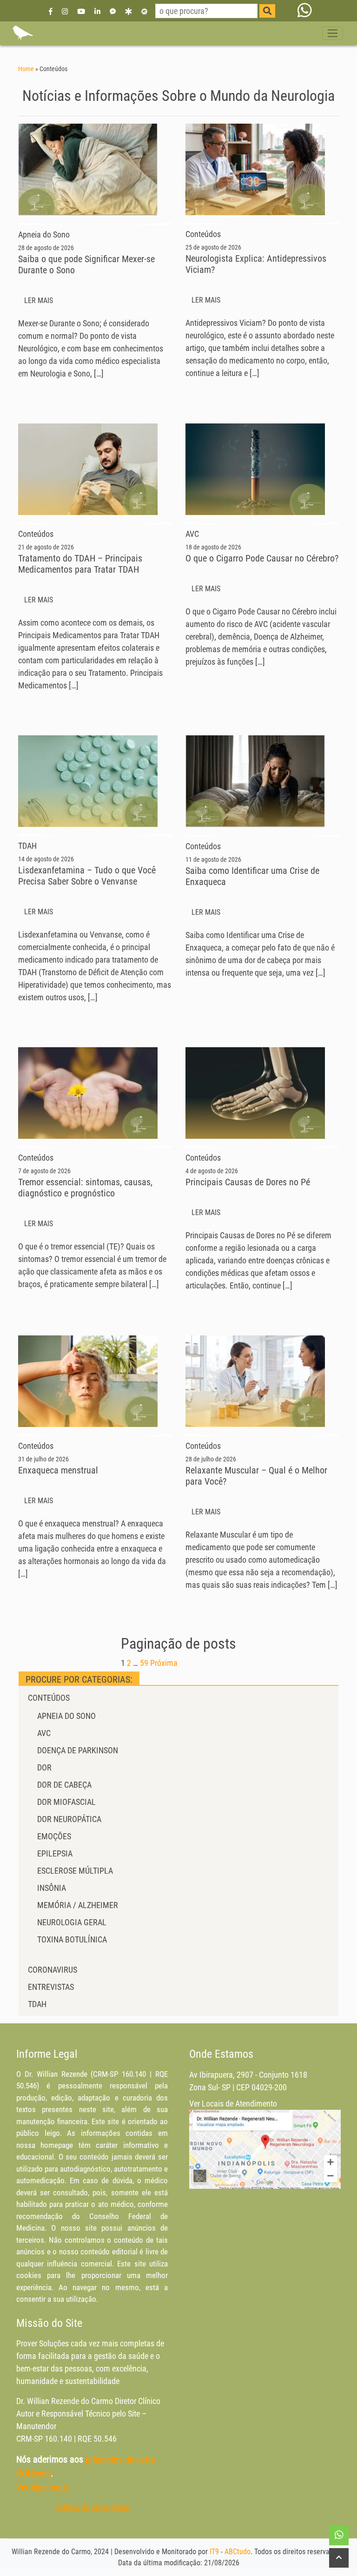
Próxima (164, 1663)
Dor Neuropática (69, 1819)
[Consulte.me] (144, 11)
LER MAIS (40, 301)
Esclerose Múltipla (75, 1871)
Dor (44, 1767)
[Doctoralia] (128, 11)
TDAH (37, 2004)
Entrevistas (51, 1987)
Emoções (54, 1836)
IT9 (214, 2552)
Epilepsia (55, 1853)
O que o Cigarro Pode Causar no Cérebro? (262, 558)
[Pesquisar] (267, 11)
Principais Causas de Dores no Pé (248, 1182)
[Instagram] (65, 11)
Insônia (52, 1888)
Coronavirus (53, 1970)
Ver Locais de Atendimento (233, 2104)
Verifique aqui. (43, 2487)
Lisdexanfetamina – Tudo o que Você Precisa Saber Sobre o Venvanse (87, 876)
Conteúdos (49, 1698)
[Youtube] (81, 11)
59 (144, 1663)
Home (26, 69)
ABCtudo (238, 2552)
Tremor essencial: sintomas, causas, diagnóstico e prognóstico (85, 1188)
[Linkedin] (97, 11)
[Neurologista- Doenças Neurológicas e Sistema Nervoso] (22, 33)
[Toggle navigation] (333, 33)
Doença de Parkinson (78, 1750)
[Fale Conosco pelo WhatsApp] (305, 11)
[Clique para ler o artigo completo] (88, 169)
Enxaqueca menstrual (58, 1470)
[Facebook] (51, 11)
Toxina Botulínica (72, 1939)
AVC (44, 1733)
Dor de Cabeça (64, 1785)
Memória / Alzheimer (78, 1905)
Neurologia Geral (72, 1922)
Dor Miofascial (66, 1802)
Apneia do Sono (66, 1716)
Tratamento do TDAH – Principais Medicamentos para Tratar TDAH (80, 564)
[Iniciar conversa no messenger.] (113, 11)
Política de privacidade (92, 2508)
